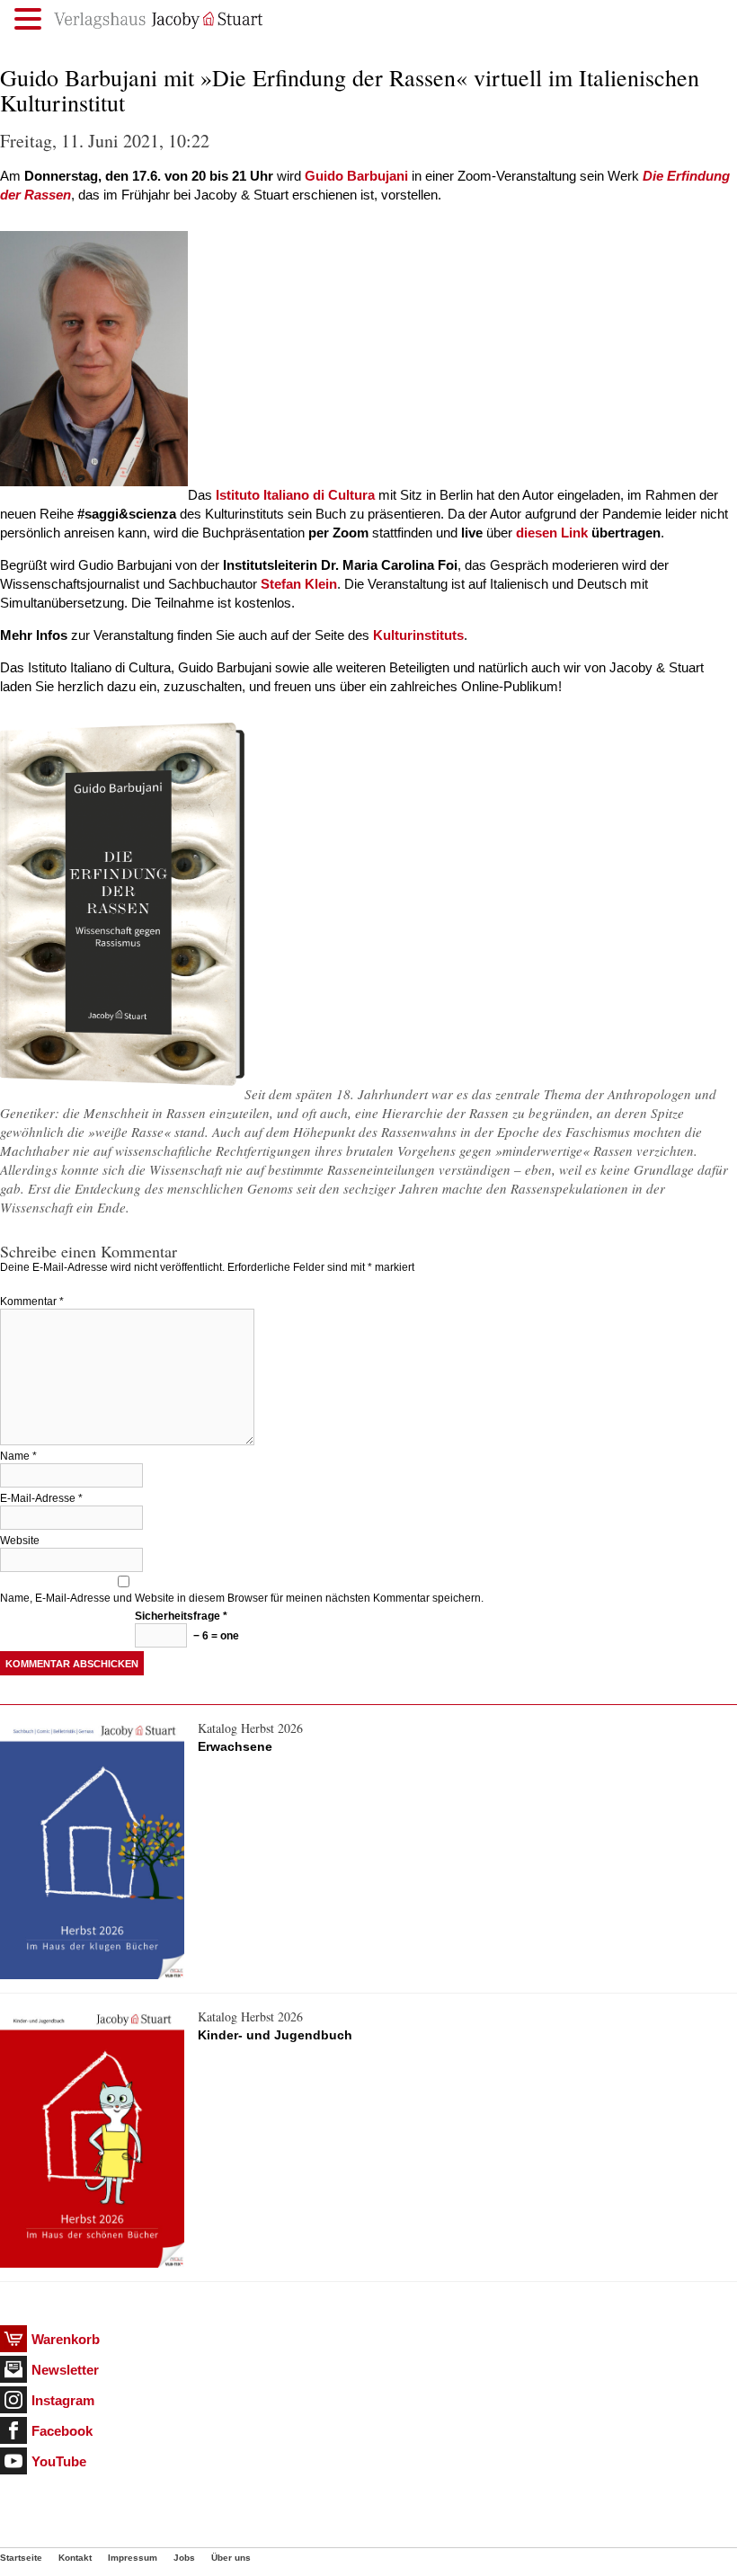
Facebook (62, 2431)
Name (18, 1456)
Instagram (63, 2400)
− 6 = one (215, 1636)
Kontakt (75, 2558)
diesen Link (552, 533)
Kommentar (32, 1301)
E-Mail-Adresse (41, 1498)
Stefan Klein (299, 584)
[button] (31, 19)
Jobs (184, 2558)
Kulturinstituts (418, 635)
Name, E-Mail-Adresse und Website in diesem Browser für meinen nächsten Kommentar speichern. (242, 1598)
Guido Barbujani (356, 176)
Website (20, 1541)
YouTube (59, 2461)
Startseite (21, 2558)
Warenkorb (66, 2339)
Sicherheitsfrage (181, 1616)
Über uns (231, 2558)
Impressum (133, 2558)
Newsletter (65, 2370)
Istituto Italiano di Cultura (295, 495)
